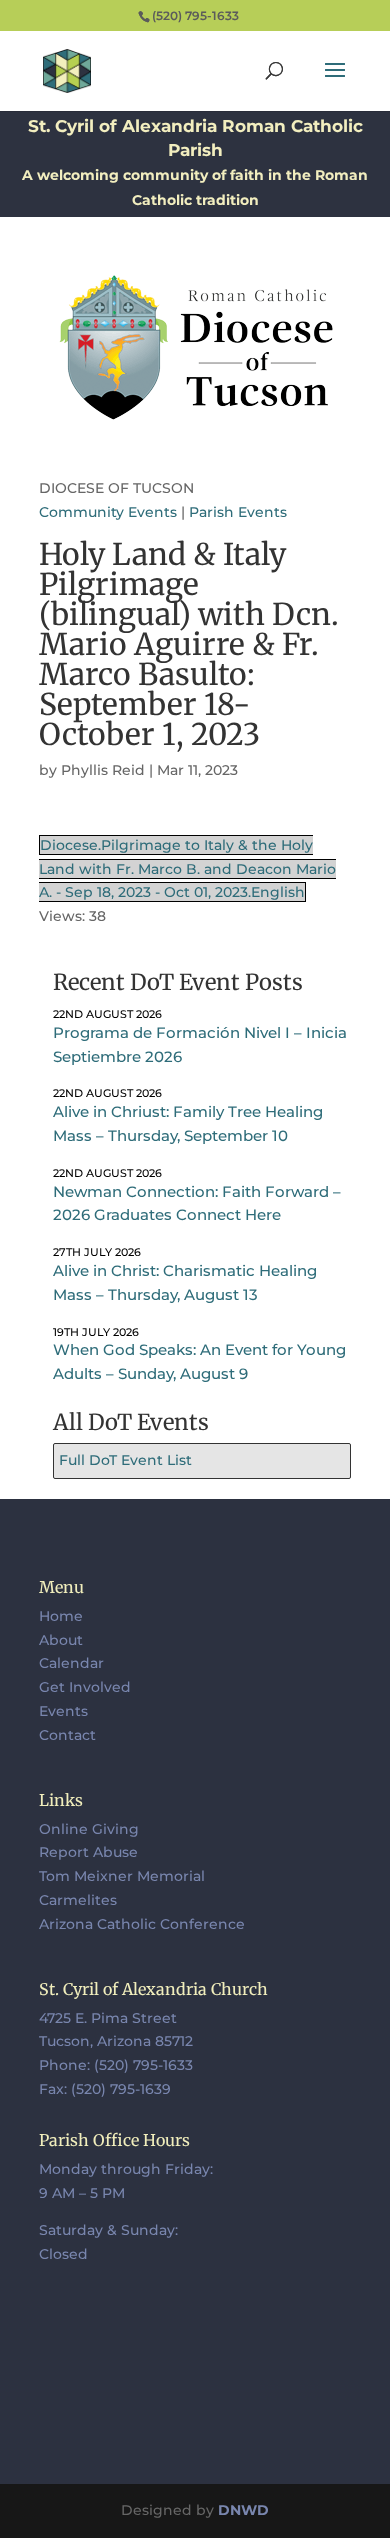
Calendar (71, 1663)
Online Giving (89, 1829)
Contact (67, 1735)
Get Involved (85, 1687)
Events (63, 1711)
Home (61, 1616)
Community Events (108, 512)
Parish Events (238, 512)
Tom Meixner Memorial (122, 1876)
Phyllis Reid (103, 770)
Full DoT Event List (125, 1460)
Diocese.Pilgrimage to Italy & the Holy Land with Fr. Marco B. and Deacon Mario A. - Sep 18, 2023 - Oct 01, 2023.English (187, 869)
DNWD (243, 2510)
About (61, 1640)
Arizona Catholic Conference (142, 1924)
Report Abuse (88, 1852)
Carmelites (78, 1900)
